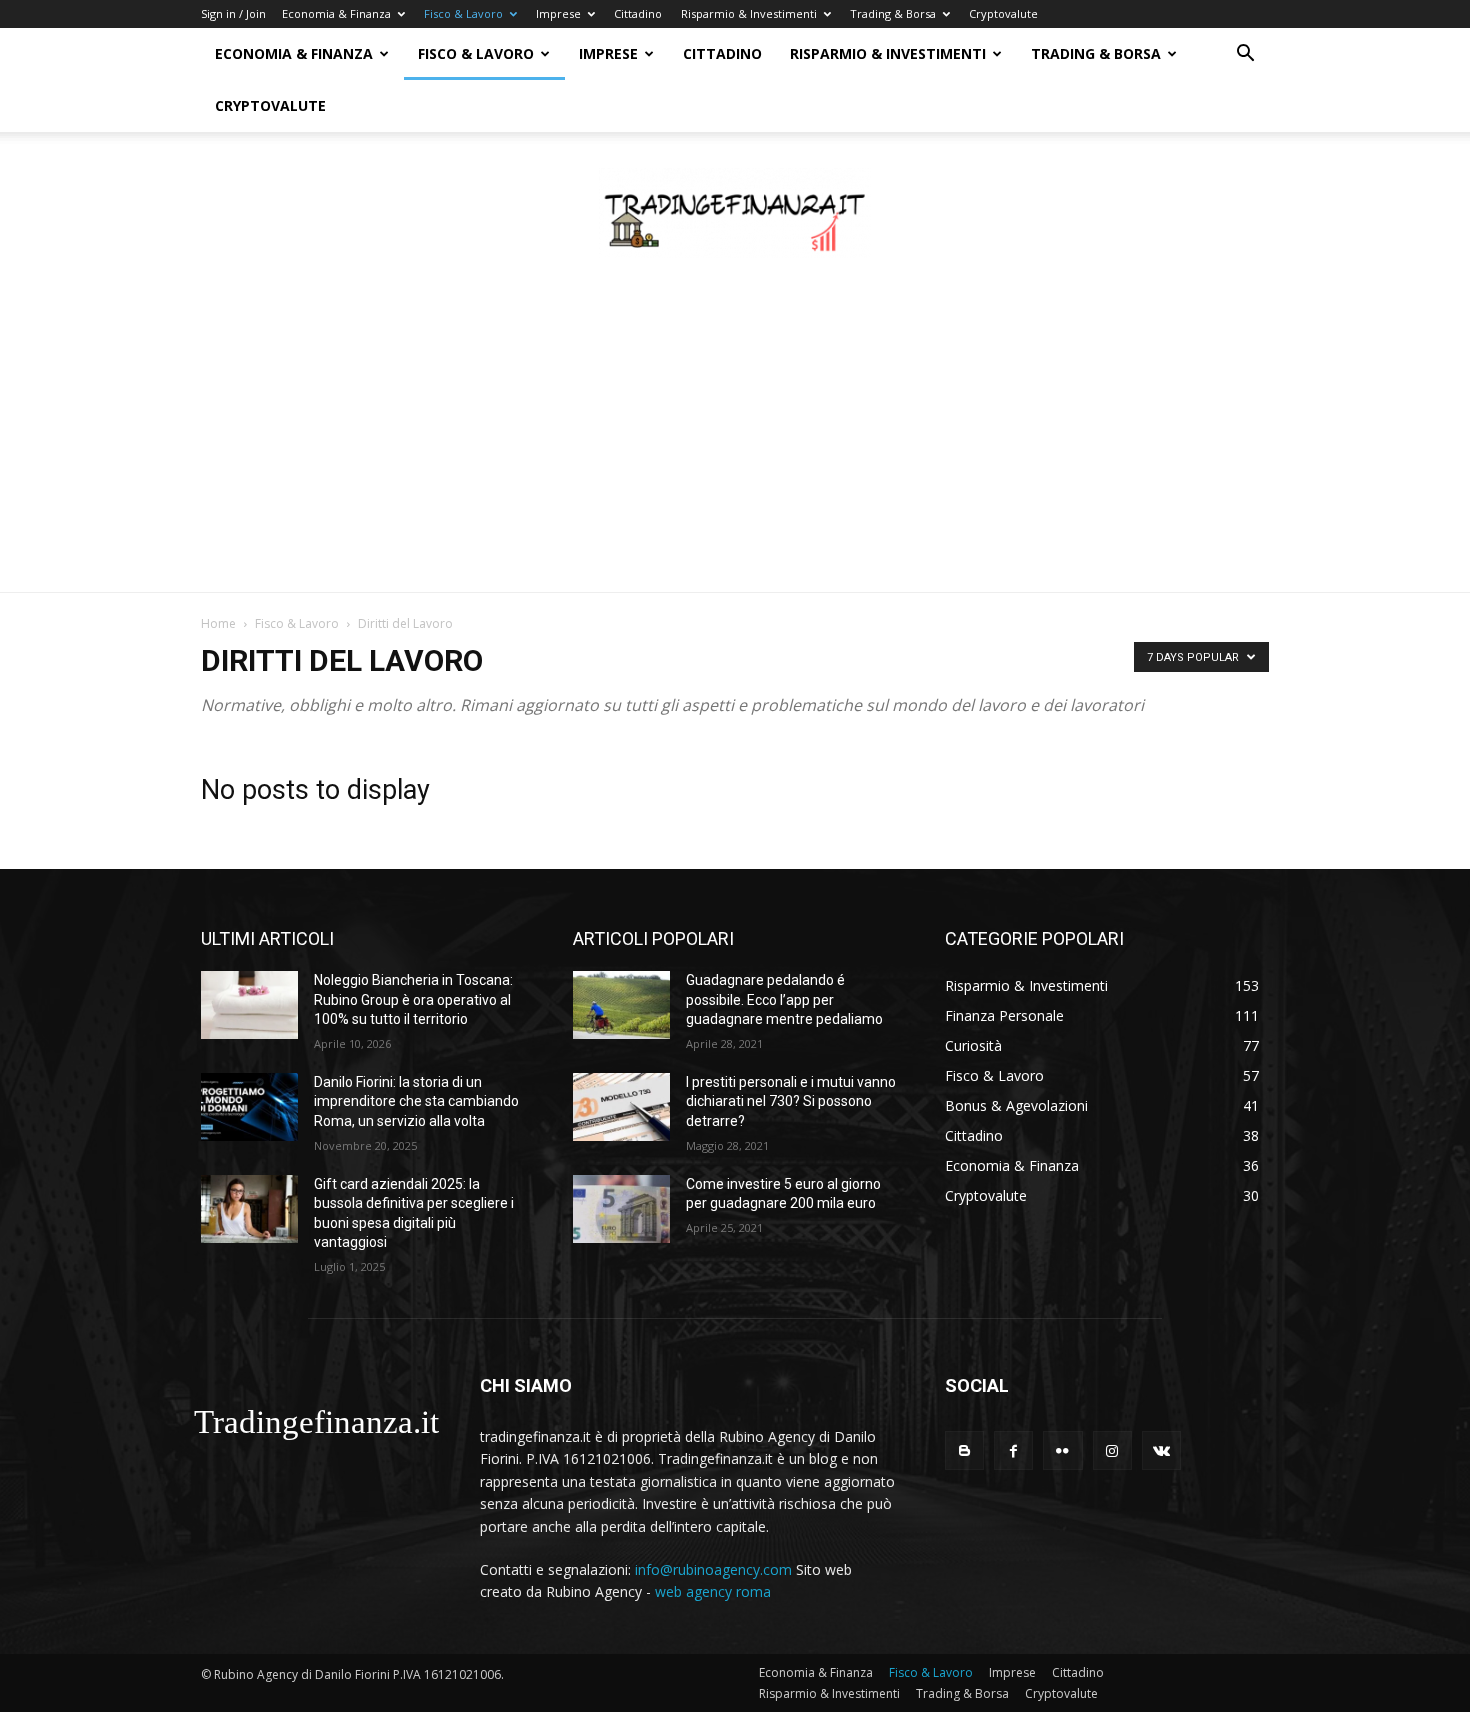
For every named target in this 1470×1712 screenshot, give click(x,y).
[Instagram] (1112, 1450)
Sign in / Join (233, 13)
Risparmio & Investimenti (749, 13)
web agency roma (713, 1591)
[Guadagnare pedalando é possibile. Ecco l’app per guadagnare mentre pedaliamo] (621, 1005)
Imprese (558, 13)
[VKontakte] (1161, 1450)
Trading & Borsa (893, 13)
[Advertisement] (735, 442)
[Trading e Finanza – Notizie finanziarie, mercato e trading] (735, 213)
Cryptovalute (1003, 13)
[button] (1245, 55)
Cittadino (638, 13)
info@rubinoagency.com (713, 1569)
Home (218, 623)
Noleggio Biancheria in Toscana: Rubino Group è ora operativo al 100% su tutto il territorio (413, 999)
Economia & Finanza (336, 13)
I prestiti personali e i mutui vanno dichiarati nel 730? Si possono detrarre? (791, 1101)
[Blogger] (964, 1450)
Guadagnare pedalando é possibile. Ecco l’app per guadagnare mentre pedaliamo (784, 999)
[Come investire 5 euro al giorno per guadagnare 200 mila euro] (621, 1209)
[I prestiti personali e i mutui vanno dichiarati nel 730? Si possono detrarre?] (621, 1107)
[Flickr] (1062, 1450)
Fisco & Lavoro (463, 13)
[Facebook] (1013, 1450)
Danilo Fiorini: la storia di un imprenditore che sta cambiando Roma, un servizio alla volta (416, 1101)
